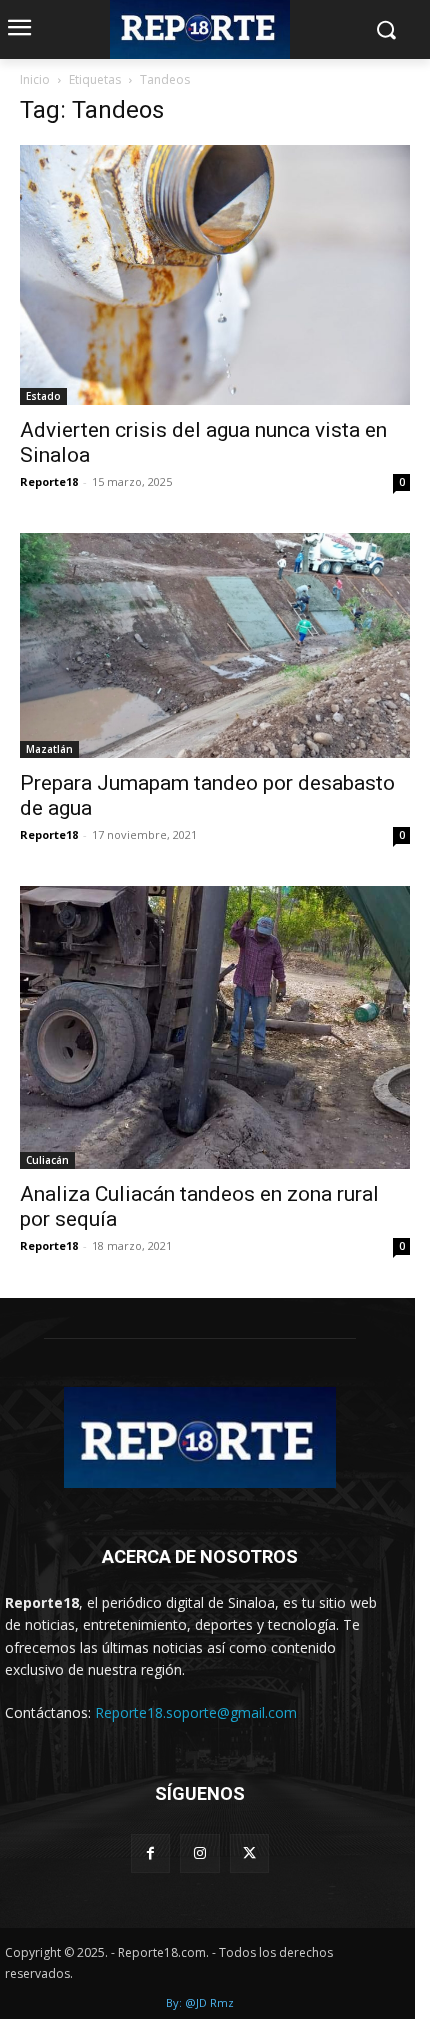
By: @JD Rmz (200, 2002)
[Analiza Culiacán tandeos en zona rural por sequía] (215, 1027)
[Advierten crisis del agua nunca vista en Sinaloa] (215, 275)
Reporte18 (49, 481)
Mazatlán (49, 749)
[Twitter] (249, 1853)
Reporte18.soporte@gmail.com (196, 1712)
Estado (43, 396)
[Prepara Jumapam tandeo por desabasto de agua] (215, 645)
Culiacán (47, 1160)
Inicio (35, 79)
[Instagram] (199, 1853)
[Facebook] (150, 1853)
